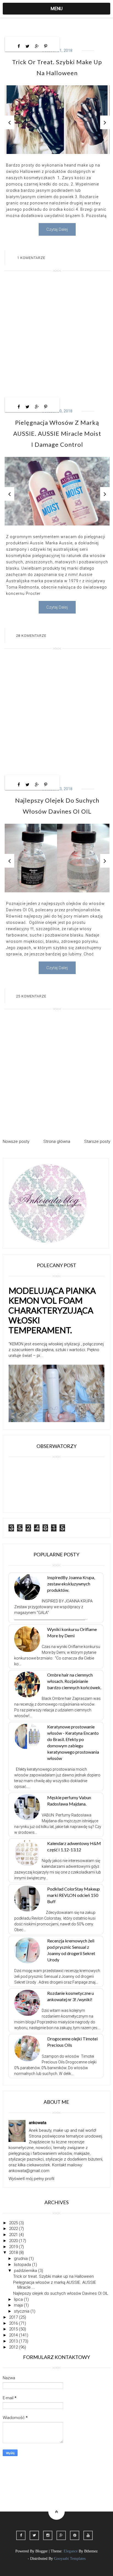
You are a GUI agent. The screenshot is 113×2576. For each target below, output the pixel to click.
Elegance (71, 2551)
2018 (14, 2252)
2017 (14, 2317)
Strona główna (57, 1141)
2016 (14, 2323)
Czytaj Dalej (57, 229)
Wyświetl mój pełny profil (31, 2179)
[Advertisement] (56, 336)
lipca (19, 2299)
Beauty (75, 2474)
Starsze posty (97, 1141)
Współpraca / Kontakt (28, 2490)
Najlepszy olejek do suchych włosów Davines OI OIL (61, 2293)
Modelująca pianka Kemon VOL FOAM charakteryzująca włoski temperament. (52, 1310)
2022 (14, 2229)
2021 (14, 2235)
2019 (14, 2247)
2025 (14, 2223)
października (26, 2271)
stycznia (22, 2311)
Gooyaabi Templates (70, 2559)
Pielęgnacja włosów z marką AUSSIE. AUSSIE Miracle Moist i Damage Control (57, 433)
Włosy (98, 2474)
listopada (23, 2265)
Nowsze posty (16, 1141)
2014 (14, 2335)
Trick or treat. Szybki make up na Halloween (53, 2276)
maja (19, 2305)
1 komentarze (31, 258)
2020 (14, 2241)
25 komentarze (31, 996)
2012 (14, 2347)
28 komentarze (31, 636)
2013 (14, 2341)
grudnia (21, 2259)
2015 (14, 2329)
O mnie (52, 2474)
